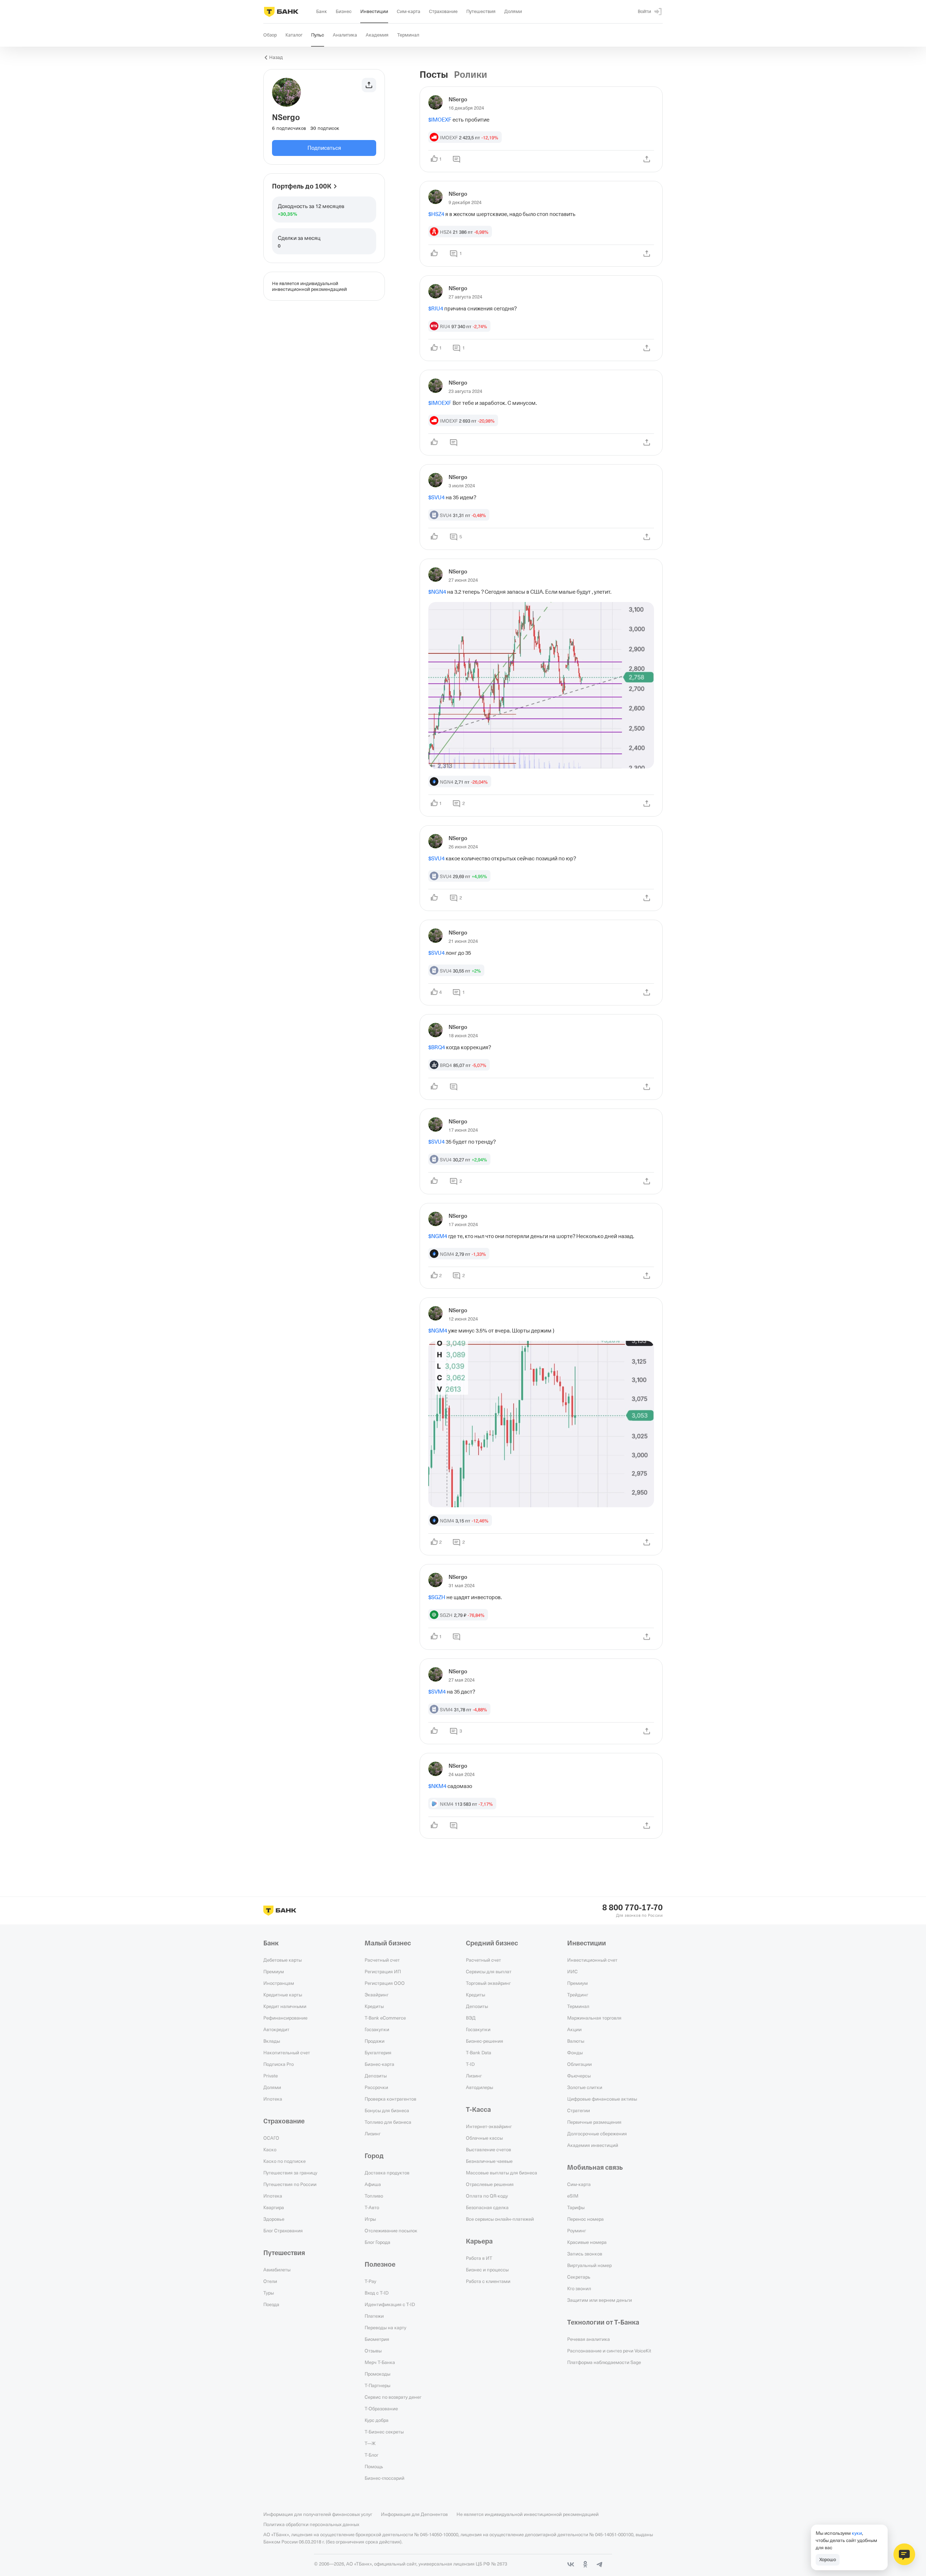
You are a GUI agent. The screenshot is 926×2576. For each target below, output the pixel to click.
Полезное (380, 2264)
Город (374, 2156)
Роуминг (577, 2230)
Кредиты (374, 2006)
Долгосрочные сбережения (597, 2134)
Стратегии (579, 2110)
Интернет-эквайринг (489, 2126)
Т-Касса (478, 2110)
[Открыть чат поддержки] (904, 2554)
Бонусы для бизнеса (387, 2110)
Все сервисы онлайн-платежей (500, 2219)
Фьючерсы (579, 2076)
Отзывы (373, 2351)
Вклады (272, 2041)
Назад (276, 57)
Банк (271, 1943)
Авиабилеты (277, 2270)
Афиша (373, 2184)
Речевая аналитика (589, 2339)
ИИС (572, 1971)
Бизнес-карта (379, 2064)
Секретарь (579, 2277)
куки (857, 2533)
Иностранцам (279, 1983)
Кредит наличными (285, 2006)
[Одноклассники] (585, 2564)
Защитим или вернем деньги (600, 2300)
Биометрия (377, 2339)
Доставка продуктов (387, 2173)
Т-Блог (371, 2455)
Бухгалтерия (378, 2052)
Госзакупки (377, 2029)
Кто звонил (579, 2288)
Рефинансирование (285, 2018)
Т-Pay (370, 2281)
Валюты (576, 2041)
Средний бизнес (492, 1943)
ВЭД (471, 2018)
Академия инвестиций (593, 2145)
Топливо (374, 2196)
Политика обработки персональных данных (311, 2524)
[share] (647, 159)
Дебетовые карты (283, 1960)
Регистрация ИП (383, 1971)
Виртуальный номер (589, 2265)
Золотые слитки (585, 2087)
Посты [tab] (434, 75)
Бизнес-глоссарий (385, 2478)
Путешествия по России (290, 2184)
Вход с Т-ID (377, 2293)
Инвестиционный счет (592, 1960)
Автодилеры (479, 2087)
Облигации (579, 2064)
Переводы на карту (385, 2327)
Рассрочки (376, 2087)
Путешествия (284, 2253)
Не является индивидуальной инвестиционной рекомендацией (528, 2514)
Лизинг (373, 2134)
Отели (270, 2281)
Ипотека (273, 2099)
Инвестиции (587, 1943)
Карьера (479, 2241)
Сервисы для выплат (489, 1971)
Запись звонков (585, 2254)
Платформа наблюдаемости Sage (604, 2362)
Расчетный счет (382, 1960)
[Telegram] (600, 2564)
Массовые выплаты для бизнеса (502, 2173)
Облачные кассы (484, 2138)
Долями (272, 2087)
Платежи (374, 2316)
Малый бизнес (388, 1943)
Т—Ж (370, 2443)
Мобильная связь (595, 2168)
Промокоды (377, 2374)
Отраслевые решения (490, 2184)
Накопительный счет (287, 2052)
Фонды (575, 2052)
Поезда (271, 2304)
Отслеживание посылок (391, 2230)
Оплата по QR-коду (487, 2196)
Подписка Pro (279, 2064)
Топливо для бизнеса (388, 2122)
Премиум (274, 1971)
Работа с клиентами (488, 2281)
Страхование (284, 2121)
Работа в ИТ (479, 2258)
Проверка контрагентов (390, 2099)
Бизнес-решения (485, 2041)
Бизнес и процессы (487, 2270)
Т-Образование (381, 2408)
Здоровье (274, 2219)
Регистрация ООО (385, 1983)
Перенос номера (585, 2219)
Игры (370, 2219)
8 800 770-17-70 (632, 1908)
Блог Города (377, 2242)
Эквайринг (377, 1995)
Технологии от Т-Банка (603, 2322)
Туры (269, 2293)
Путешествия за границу (290, 2173)
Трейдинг (578, 1995)
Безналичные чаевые (489, 2161)
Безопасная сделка (487, 2207)
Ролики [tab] (471, 75)
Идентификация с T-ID (390, 2304)
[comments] (456, 159)
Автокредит (276, 2029)
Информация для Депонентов (414, 2514)
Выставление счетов (489, 2149)
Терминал (578, 2006)
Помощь (374, 2466)
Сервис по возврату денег (393, 2397)
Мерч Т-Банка (380, 2362)
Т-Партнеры (377, 2385)
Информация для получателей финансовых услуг (318, 2514)
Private (271, 2076)
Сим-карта (579, 2184)
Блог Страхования (283, 2230)
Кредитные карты (283, 1995)
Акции (574, 2029)
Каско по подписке (284, 2161)
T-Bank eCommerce (385, 2018)
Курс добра (377, 2420)
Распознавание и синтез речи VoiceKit (609, 2351)
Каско (270, 2149)
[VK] (571, 2564)
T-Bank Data (479, 2052)
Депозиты (376, 2076)
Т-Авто (372, 2207)
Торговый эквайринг (488, 1983)
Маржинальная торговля (594, 2018)
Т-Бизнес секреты (384, 2432)
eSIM (573, 2196)
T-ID (470, 2064)
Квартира (274, 2207)
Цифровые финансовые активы (602, 2099)
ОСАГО (271, 2138)
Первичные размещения (594, 2122)
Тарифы (576, 2207)
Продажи (375, 2041)
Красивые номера (587, 2242)
